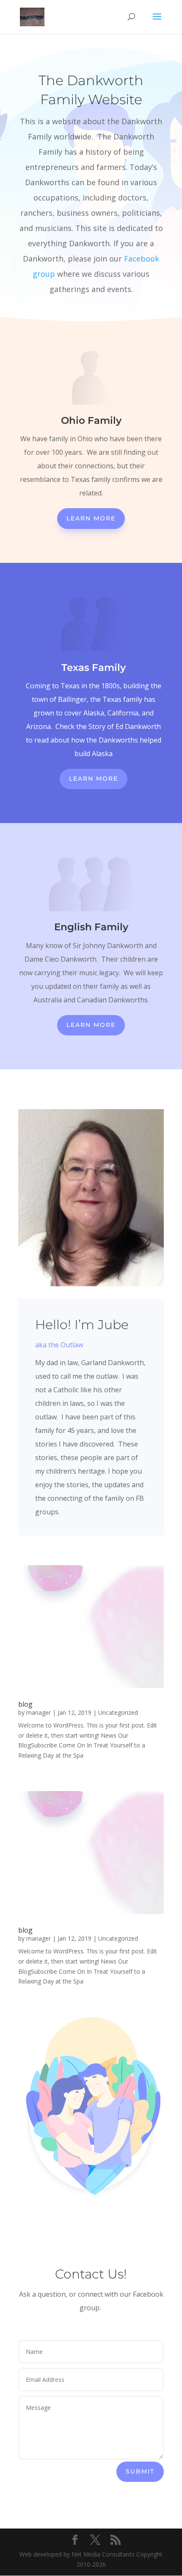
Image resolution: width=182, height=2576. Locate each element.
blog (25, 1704)
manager (39, 1712)
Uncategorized (118, 1712)
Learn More (91, 518)
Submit (140, 2471)
